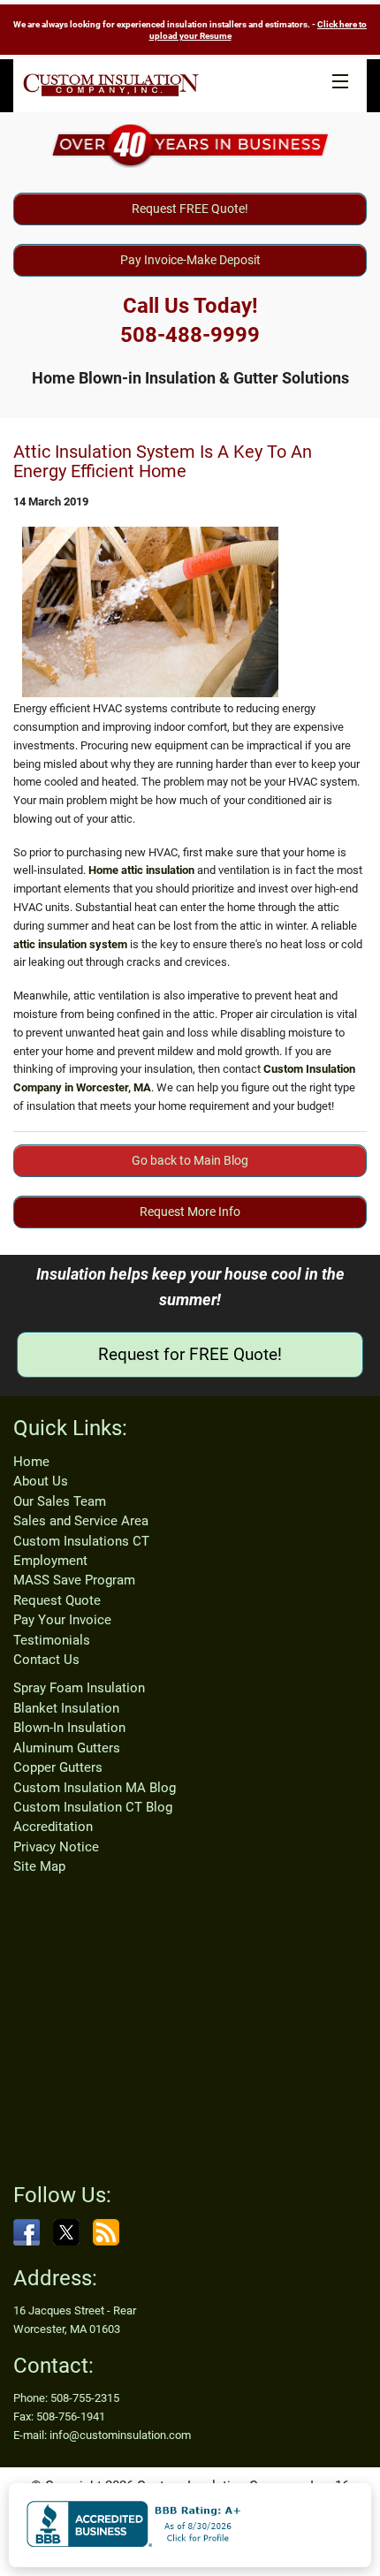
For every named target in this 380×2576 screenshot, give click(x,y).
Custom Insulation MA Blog (95, 1788)
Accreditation (53, 1827)
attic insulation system (70, 944)
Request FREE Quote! (190, 209)
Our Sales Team (60, 1501)
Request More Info (190, 1212)
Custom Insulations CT (81, 1541)
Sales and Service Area (81, 1521)
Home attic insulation (141, 870)
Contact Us (46, 1660)
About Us (41, 1481)
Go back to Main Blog (190, 1160)
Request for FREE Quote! (190, 1354)
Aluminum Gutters (67, 1748)
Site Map (39, 1866)
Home (31, 1462)
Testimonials (52, 1640)
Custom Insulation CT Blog (93, 1807)
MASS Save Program (74, 1580)
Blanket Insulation (66, 1708)
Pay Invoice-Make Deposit (190, 260)
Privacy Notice (56, 1847)
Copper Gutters (58, 1767)
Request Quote (57, 1600)
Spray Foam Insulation (79, 1688)
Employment (50, 1561)
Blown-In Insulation (69, 1728)
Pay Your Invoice (62, 1620)
